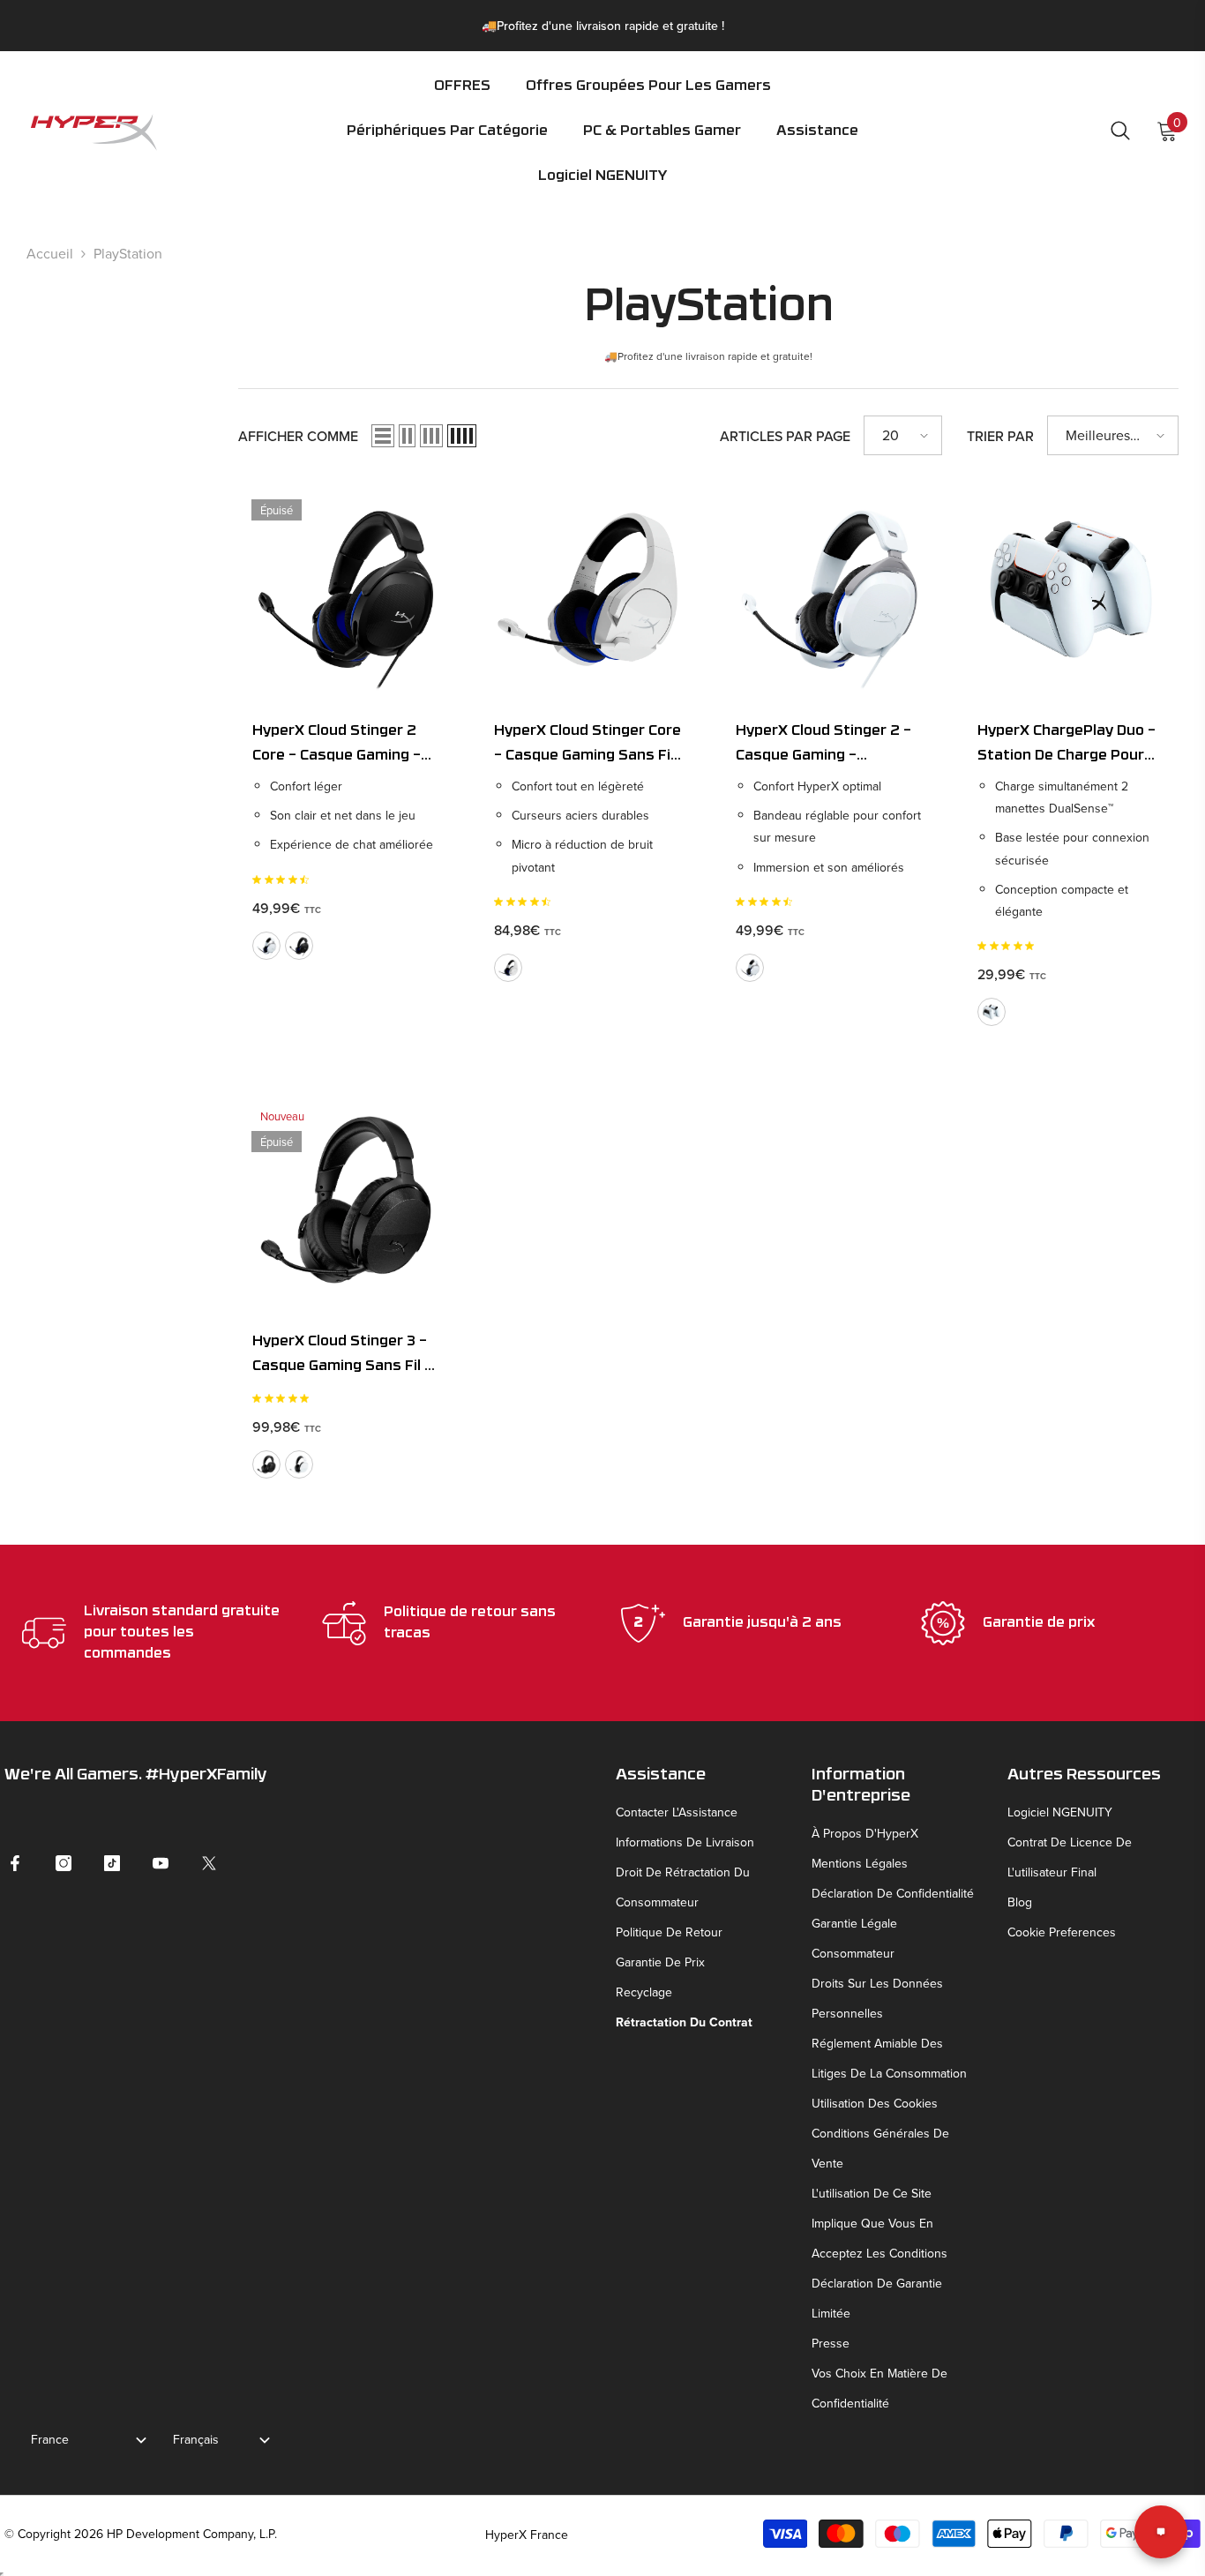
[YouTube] (161, 1863)
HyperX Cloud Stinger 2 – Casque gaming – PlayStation (823, 746)
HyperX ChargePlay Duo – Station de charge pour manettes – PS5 (1067, 746)
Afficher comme (298, 436)
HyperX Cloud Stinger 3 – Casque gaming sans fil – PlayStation (342, 1357)
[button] (447, 143)
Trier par (1000, 436)
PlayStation (128, 253)
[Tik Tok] (112, 1863)
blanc (266, 946)
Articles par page (785, 436)
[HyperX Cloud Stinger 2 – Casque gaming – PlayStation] (829, 589)
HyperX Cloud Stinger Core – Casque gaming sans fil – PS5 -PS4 (588, 746)
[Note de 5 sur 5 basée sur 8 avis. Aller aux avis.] (1009, 946)
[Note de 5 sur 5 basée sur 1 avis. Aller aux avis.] (284, 1398)
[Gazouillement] (209, 1863)
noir (299, 946)
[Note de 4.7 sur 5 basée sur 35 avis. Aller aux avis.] (284, 880)
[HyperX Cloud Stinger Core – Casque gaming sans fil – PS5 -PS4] (588, 589)
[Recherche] (1120, 130)
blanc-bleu (508, 968)
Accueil (50, 253)
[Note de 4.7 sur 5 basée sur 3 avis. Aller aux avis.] (767, 902)
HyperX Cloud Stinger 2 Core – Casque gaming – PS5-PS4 (337, 746)
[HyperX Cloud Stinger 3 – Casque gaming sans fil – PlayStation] (346, 1200)
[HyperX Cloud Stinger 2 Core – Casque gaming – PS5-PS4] (346, 589)
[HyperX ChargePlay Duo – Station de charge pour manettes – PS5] (1071, 589)
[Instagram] (64, 1863)
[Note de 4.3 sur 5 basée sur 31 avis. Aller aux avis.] (526, 902)
